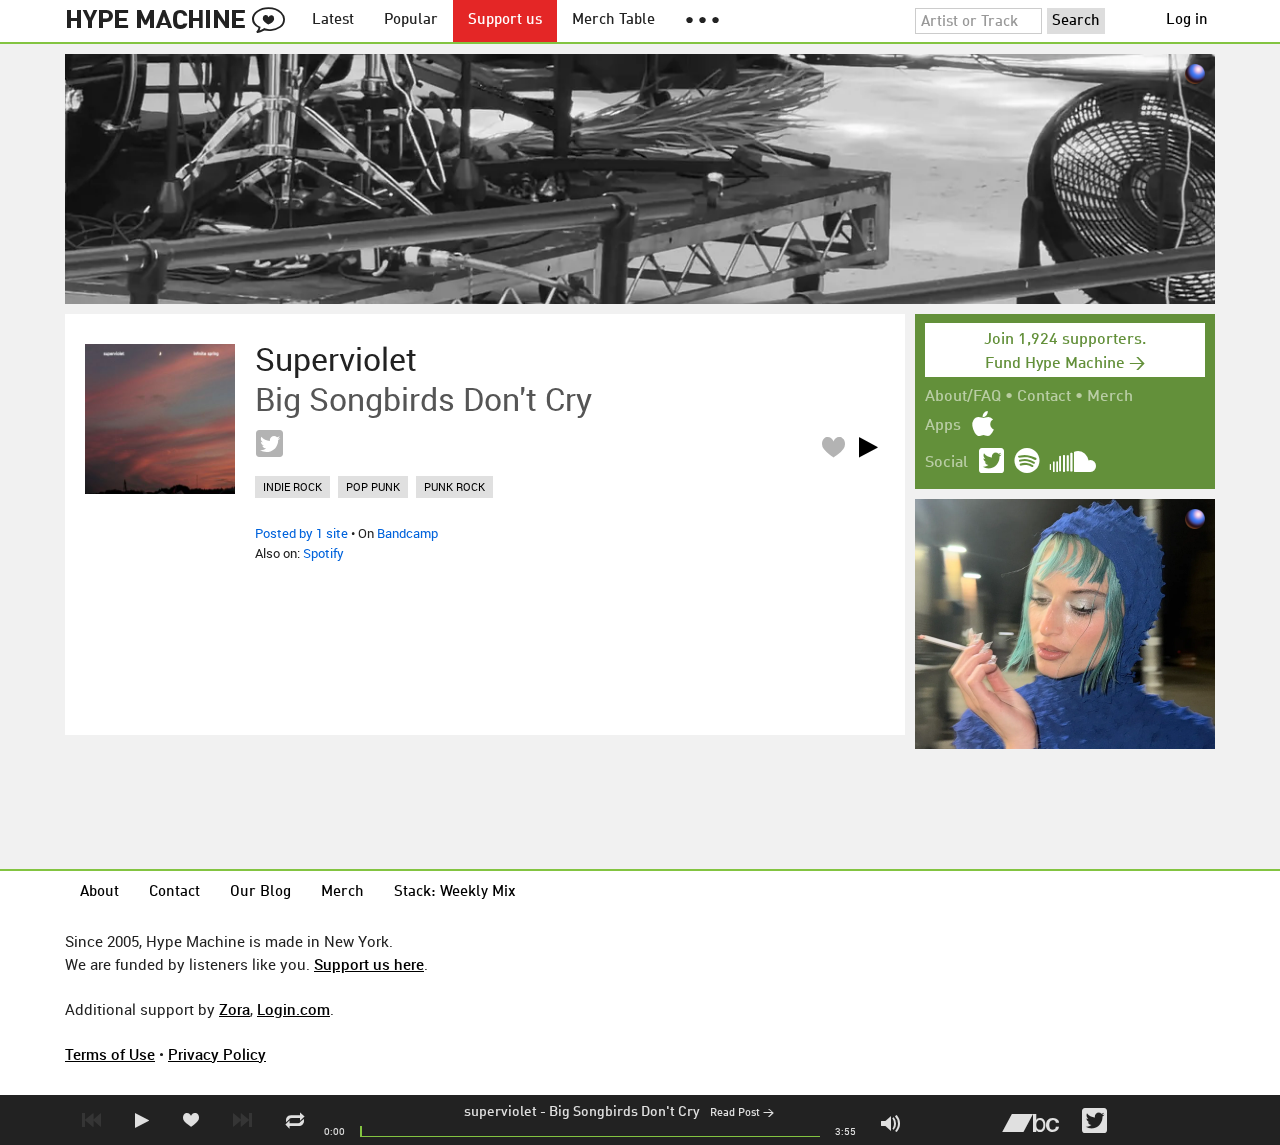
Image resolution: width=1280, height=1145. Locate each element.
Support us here (369, 964)
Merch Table (613, 20)
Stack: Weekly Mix (455, 892)
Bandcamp (407, 533)
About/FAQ (963, 397)
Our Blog (260, 892)
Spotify (323, 553)
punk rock (454, 486)
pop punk (373, 486)
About (99, 892)
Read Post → (742, 1113)
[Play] (868, 447)
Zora (234, 1009)
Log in (1187, 20)
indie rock (292, 486)
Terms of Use (110, 1054)
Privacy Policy (217, 1054)
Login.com (293, 1009)
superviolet (500, 1112)
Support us (505, 20)
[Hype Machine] (181, 21)
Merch (1110, 397)
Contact (1044, 397)
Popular (411, 20)
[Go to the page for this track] (160, 419)
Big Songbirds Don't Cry (624, 1112)
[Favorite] (833, 446)
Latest (333, 20)
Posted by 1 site (301, 533)
